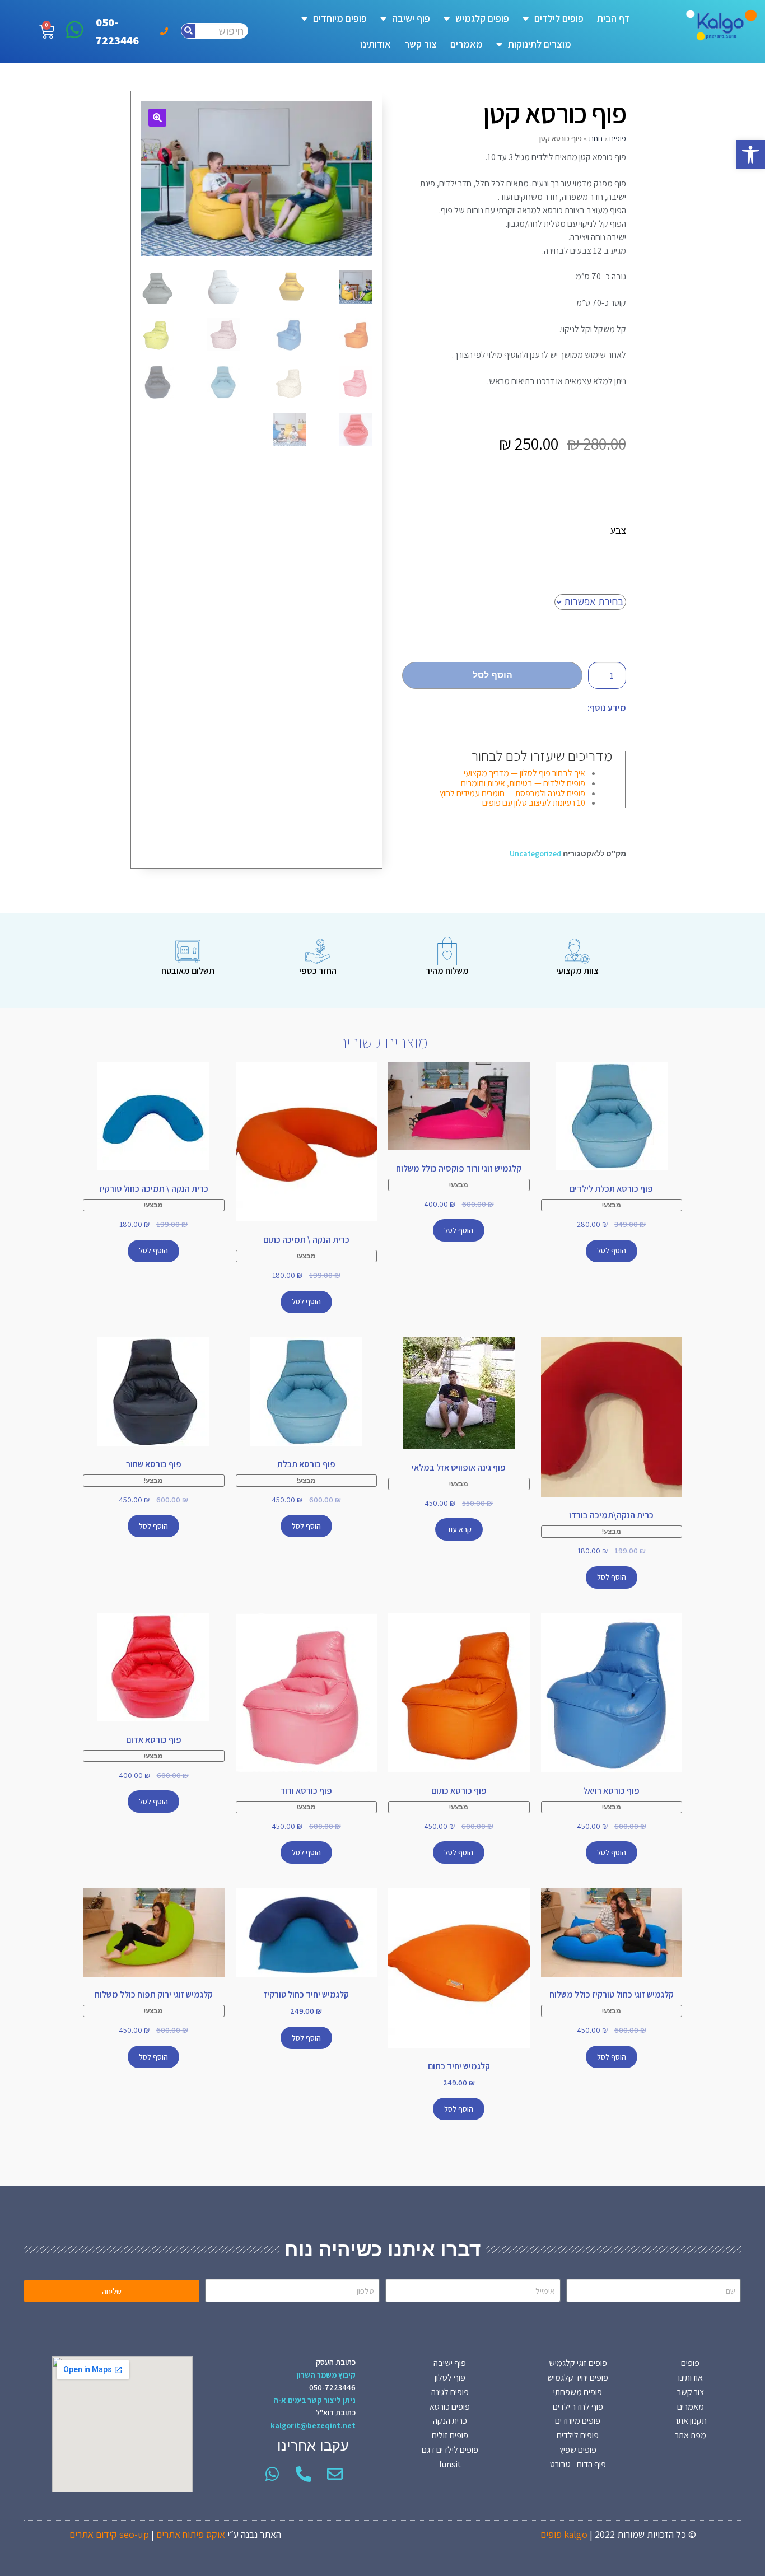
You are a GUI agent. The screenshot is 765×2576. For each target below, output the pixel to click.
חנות (596, 138)
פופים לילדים (559, 18)
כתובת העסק (336, 2362)
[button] (750, 155)
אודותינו (375, 44)
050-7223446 (332, 2387)
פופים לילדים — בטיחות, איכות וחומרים (523, 783)
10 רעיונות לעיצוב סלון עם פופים (534, 803)
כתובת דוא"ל (336, 2412)
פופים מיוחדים (340, 18)
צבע (618, 530)
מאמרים (467, 44)
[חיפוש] (188, 31)
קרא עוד (459, 1529)
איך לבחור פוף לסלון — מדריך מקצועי (524, 773)
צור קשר (421, 44)
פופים (618, 138)
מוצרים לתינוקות (540, 44)
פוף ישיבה (411, 18)
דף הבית (614, 18)
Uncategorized (535, 853)
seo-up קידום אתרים (109, 2534)
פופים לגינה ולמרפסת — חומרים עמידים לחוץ (512, 793)
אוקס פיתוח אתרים (191, 2534)
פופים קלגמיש (482, 18)
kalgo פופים (564, 2534)
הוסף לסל (493, 675)
